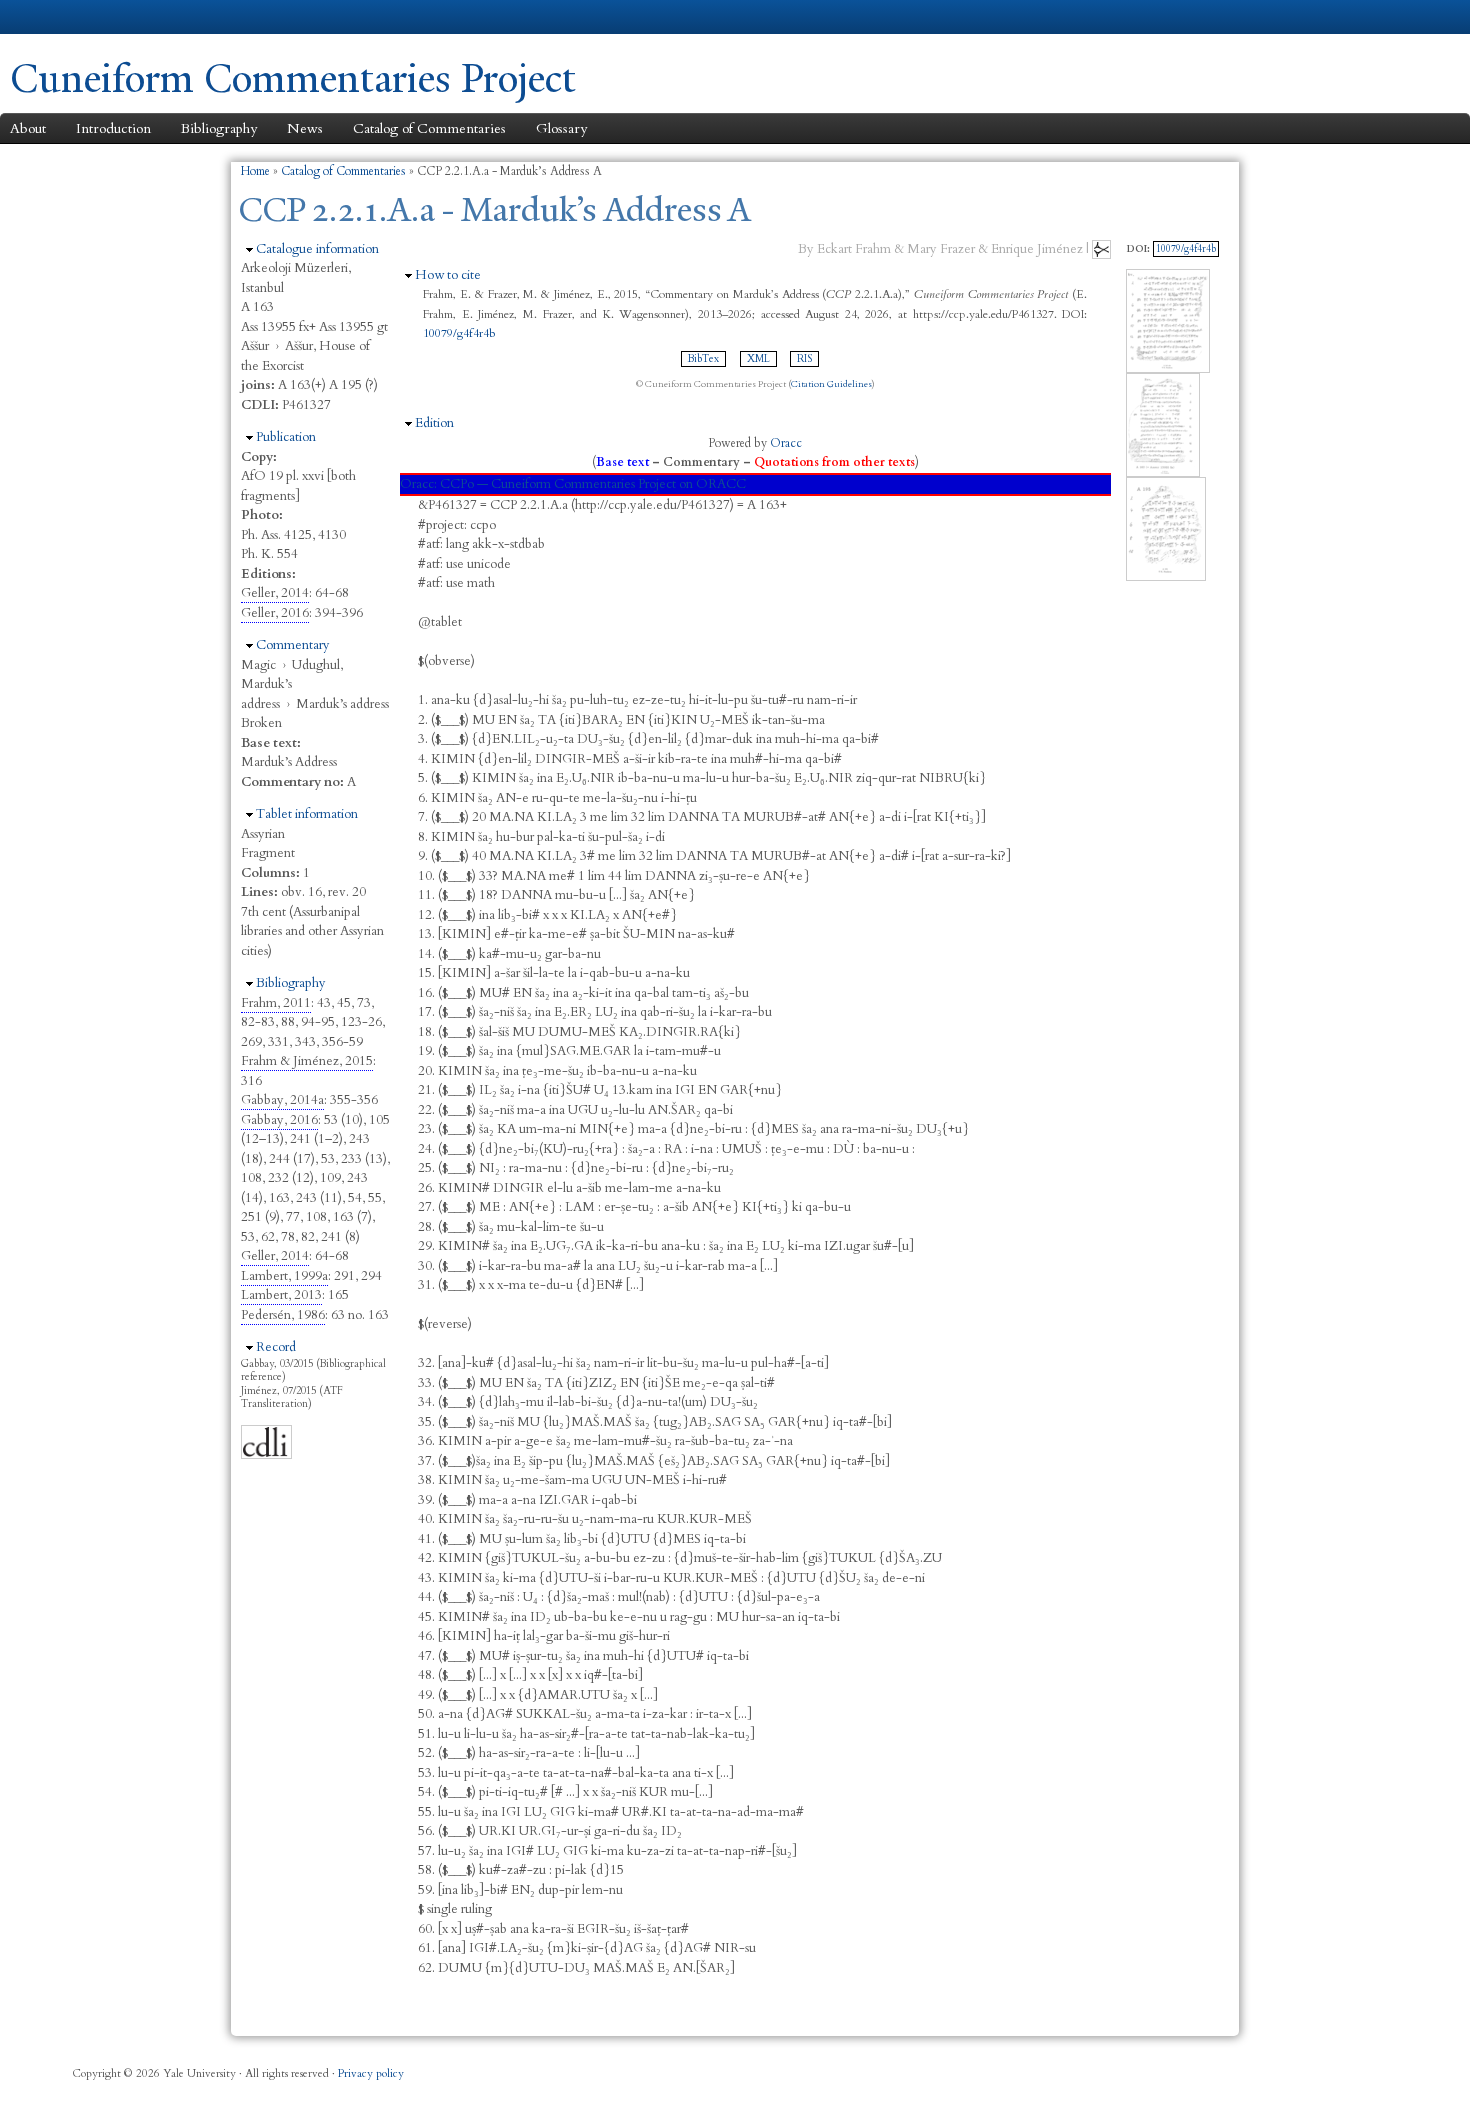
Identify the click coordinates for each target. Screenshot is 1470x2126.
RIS (804, 359)
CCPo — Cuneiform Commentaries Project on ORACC (593, 484)
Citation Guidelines (831, 384)
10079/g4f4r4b (459, 333)
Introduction (113, 128)
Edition (434, 423)
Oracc (786, 443)
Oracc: (418, 484)
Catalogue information (317, 249)
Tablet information (307, 814)
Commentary (293, 645)
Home (255, 171)
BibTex (703, 359)
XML (758, 359)
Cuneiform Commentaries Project (293, 78)
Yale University (66, 17)
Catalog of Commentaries (429, 128)
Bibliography (219, 128)
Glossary (561, 128)
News (305, 128)
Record (276, 1347)
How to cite (448, 275)
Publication (286, 437)
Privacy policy (371, 2073)
